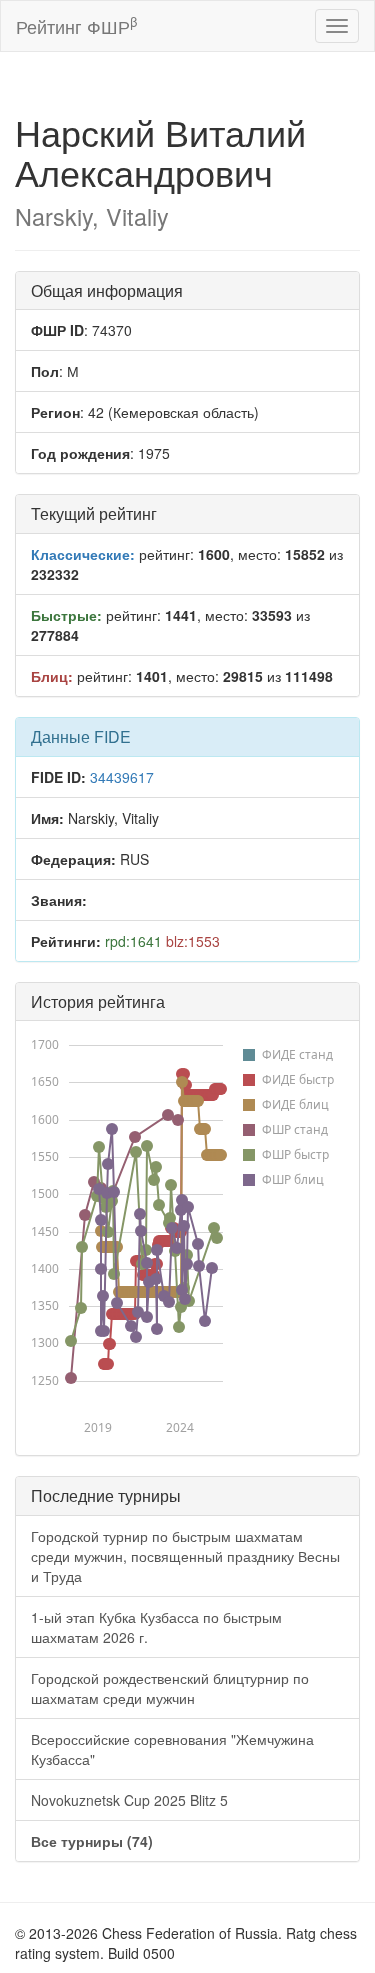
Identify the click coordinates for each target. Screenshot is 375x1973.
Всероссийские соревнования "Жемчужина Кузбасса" (172, 1749)
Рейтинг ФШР (76, 25)
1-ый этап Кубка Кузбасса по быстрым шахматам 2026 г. (156, 1627)
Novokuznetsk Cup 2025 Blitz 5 (129, 1800)
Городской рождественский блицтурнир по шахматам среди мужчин (170, 1688)
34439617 (122, 777)
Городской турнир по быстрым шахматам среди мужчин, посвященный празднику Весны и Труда (185, 1556)
